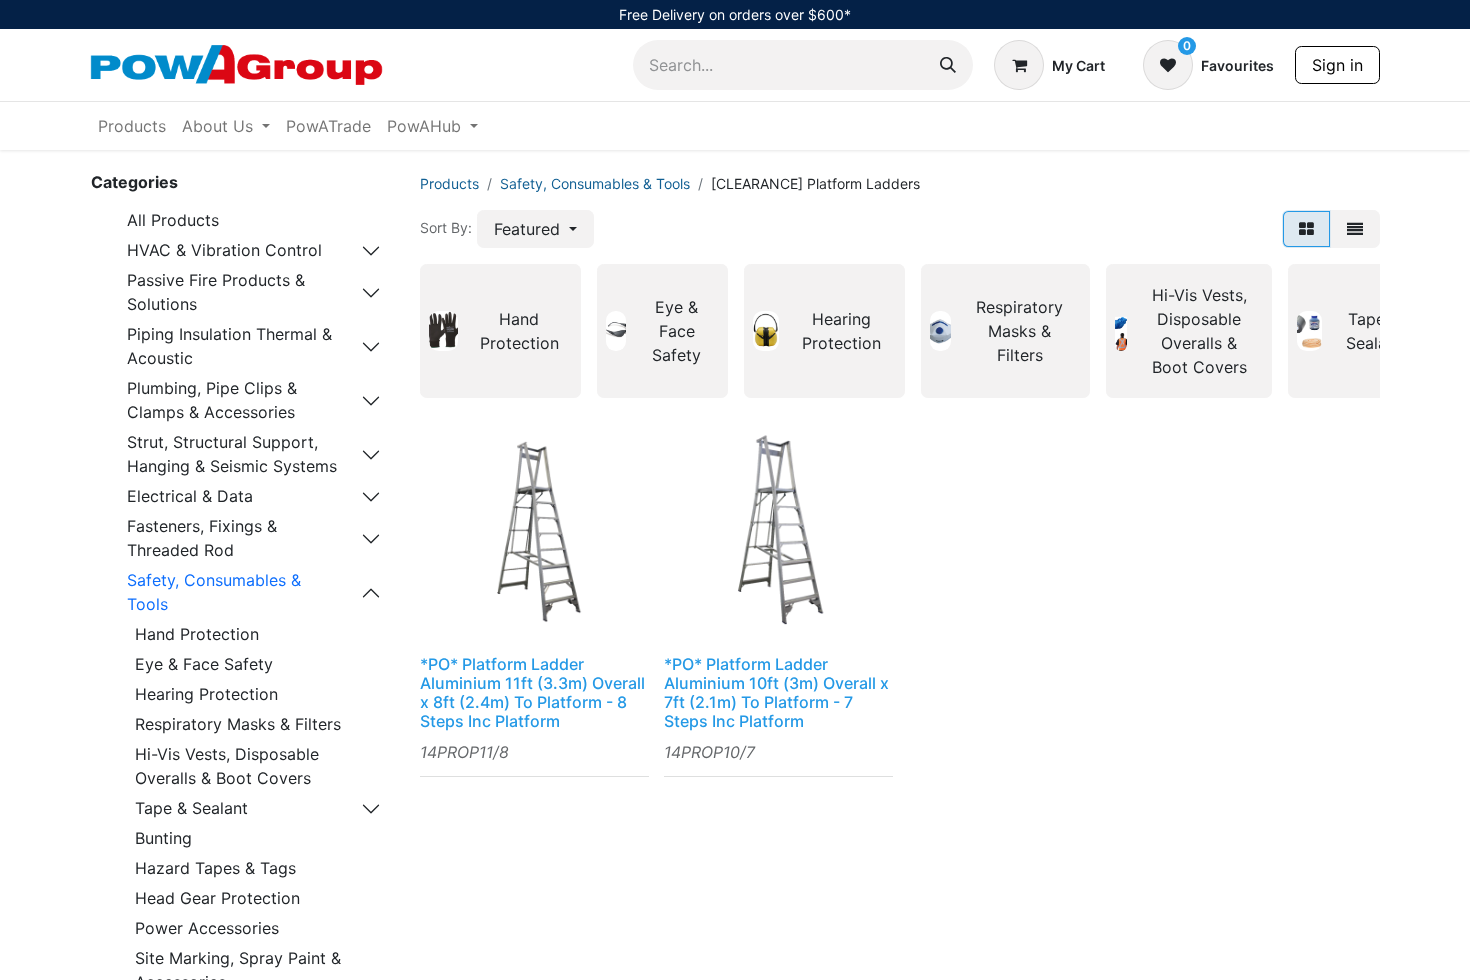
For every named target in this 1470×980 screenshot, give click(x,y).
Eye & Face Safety (204, 664)
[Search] (948, 65)
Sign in (1337, 65)
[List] (1355, 229)
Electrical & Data (190, 496)
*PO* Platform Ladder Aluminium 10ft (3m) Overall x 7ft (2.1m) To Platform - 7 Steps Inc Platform (776, 693)
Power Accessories (207, 928)
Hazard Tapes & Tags (215, 868)
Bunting (163, 838)
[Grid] (1306, 229)
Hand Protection (197, 634)
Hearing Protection (206, 694)
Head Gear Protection (217, 898)
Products (449, 183)
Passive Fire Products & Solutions (216, 292)
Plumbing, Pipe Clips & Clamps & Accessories (212, 400)
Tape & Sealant (191, 808)
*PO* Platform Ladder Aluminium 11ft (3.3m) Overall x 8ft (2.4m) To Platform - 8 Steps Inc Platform (532, 693)
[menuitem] (132, 126)
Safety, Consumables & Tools (214, 592)
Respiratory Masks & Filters (238, 724)
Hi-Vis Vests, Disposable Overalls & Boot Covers (227, 766)
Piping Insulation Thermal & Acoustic (229, 346)
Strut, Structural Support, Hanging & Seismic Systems (232, 454)
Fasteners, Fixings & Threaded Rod (202, 538)
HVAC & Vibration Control (224, 250)
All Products (173, 220)
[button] (535, 229)
